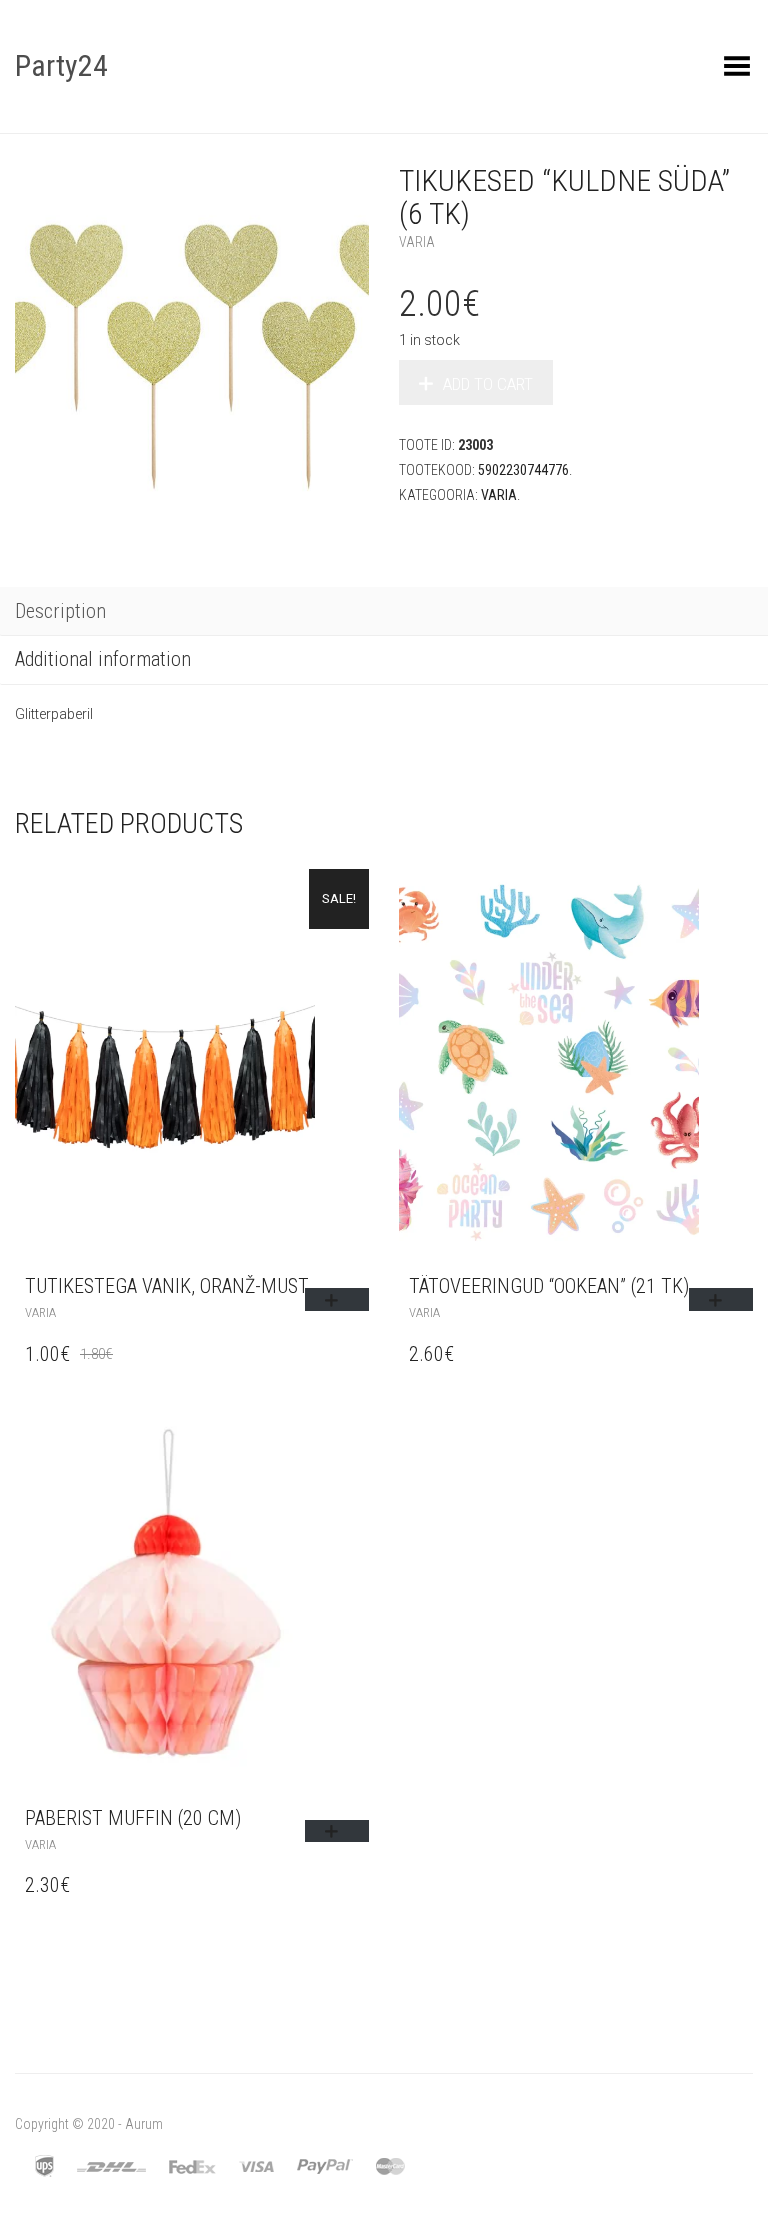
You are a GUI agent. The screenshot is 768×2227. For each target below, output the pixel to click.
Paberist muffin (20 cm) (133, 1818)
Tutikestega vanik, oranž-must (167, 1286)
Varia (417, 242)
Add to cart (488, 384)
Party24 (61, 65)
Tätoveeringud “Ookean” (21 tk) (549, 1286)
